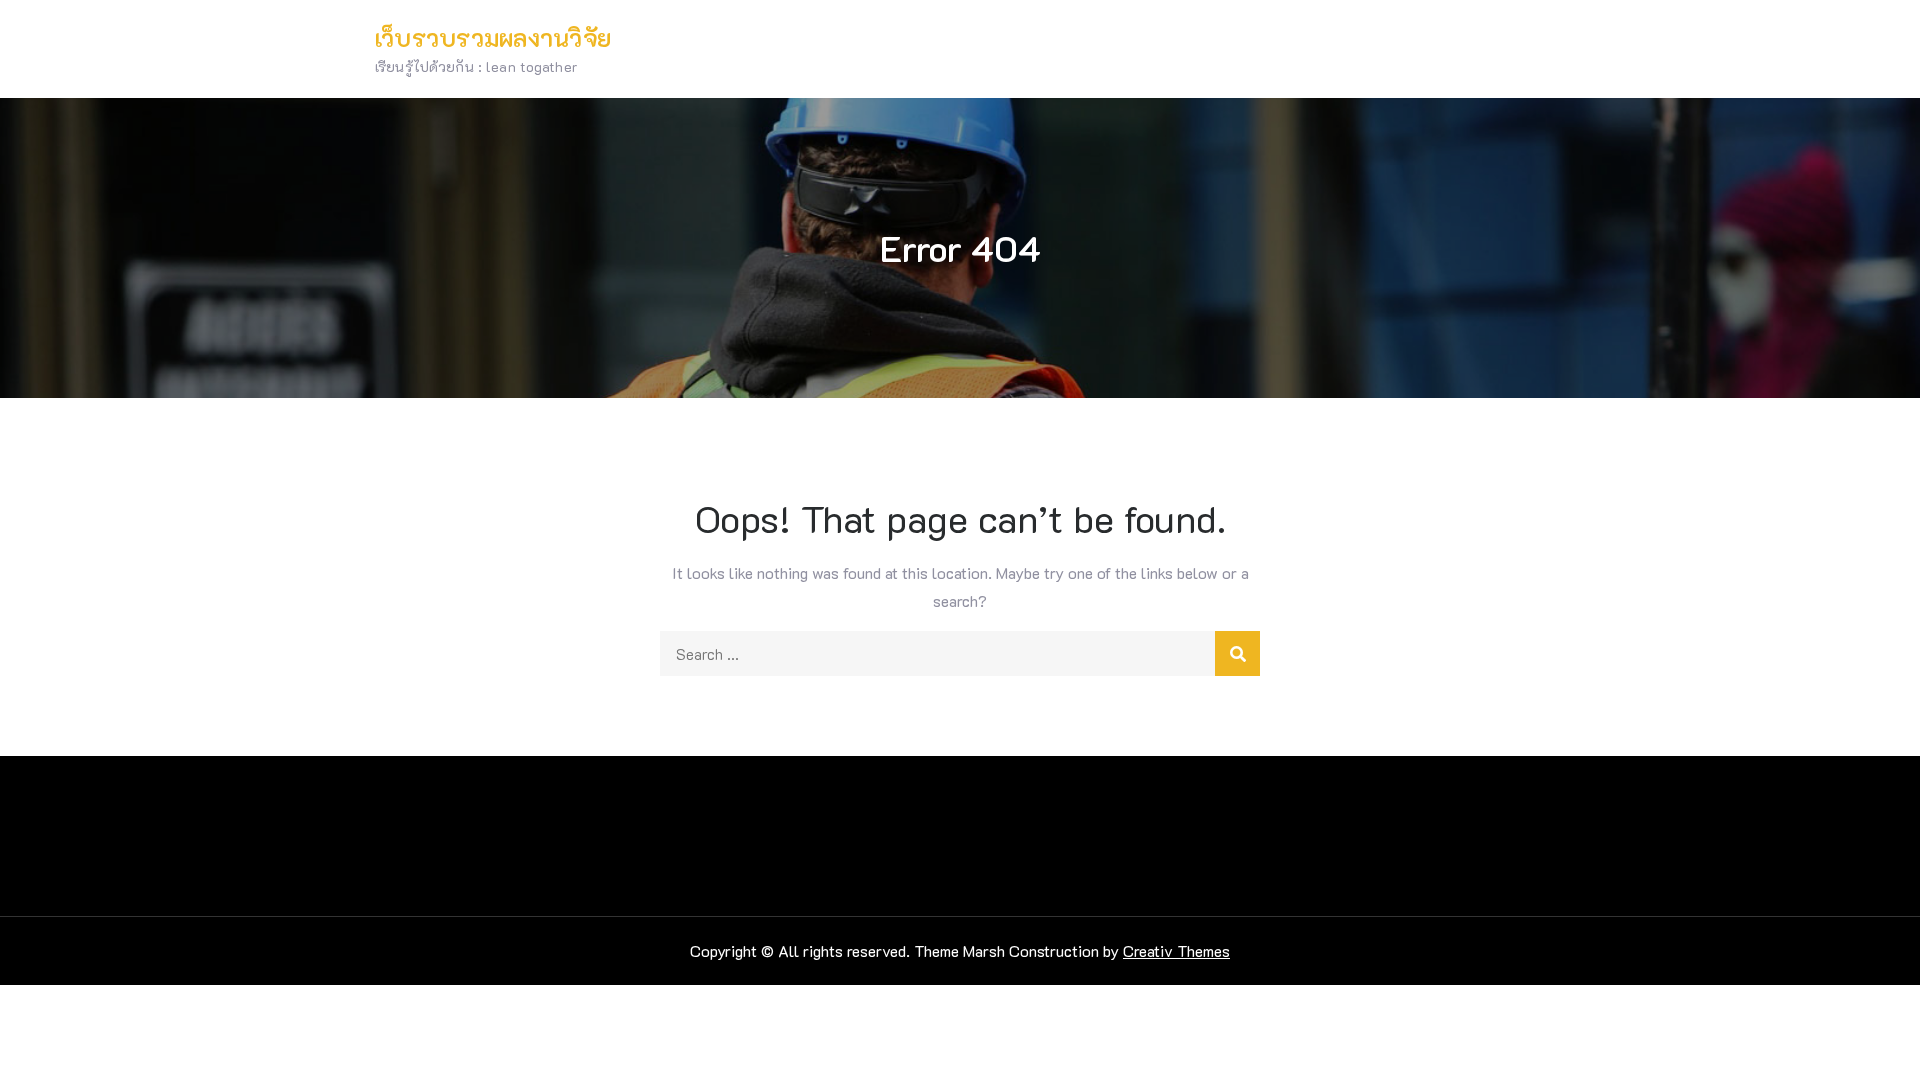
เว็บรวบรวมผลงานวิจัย (493, 37)
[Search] (1237, 653)
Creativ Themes (1176, 950)
